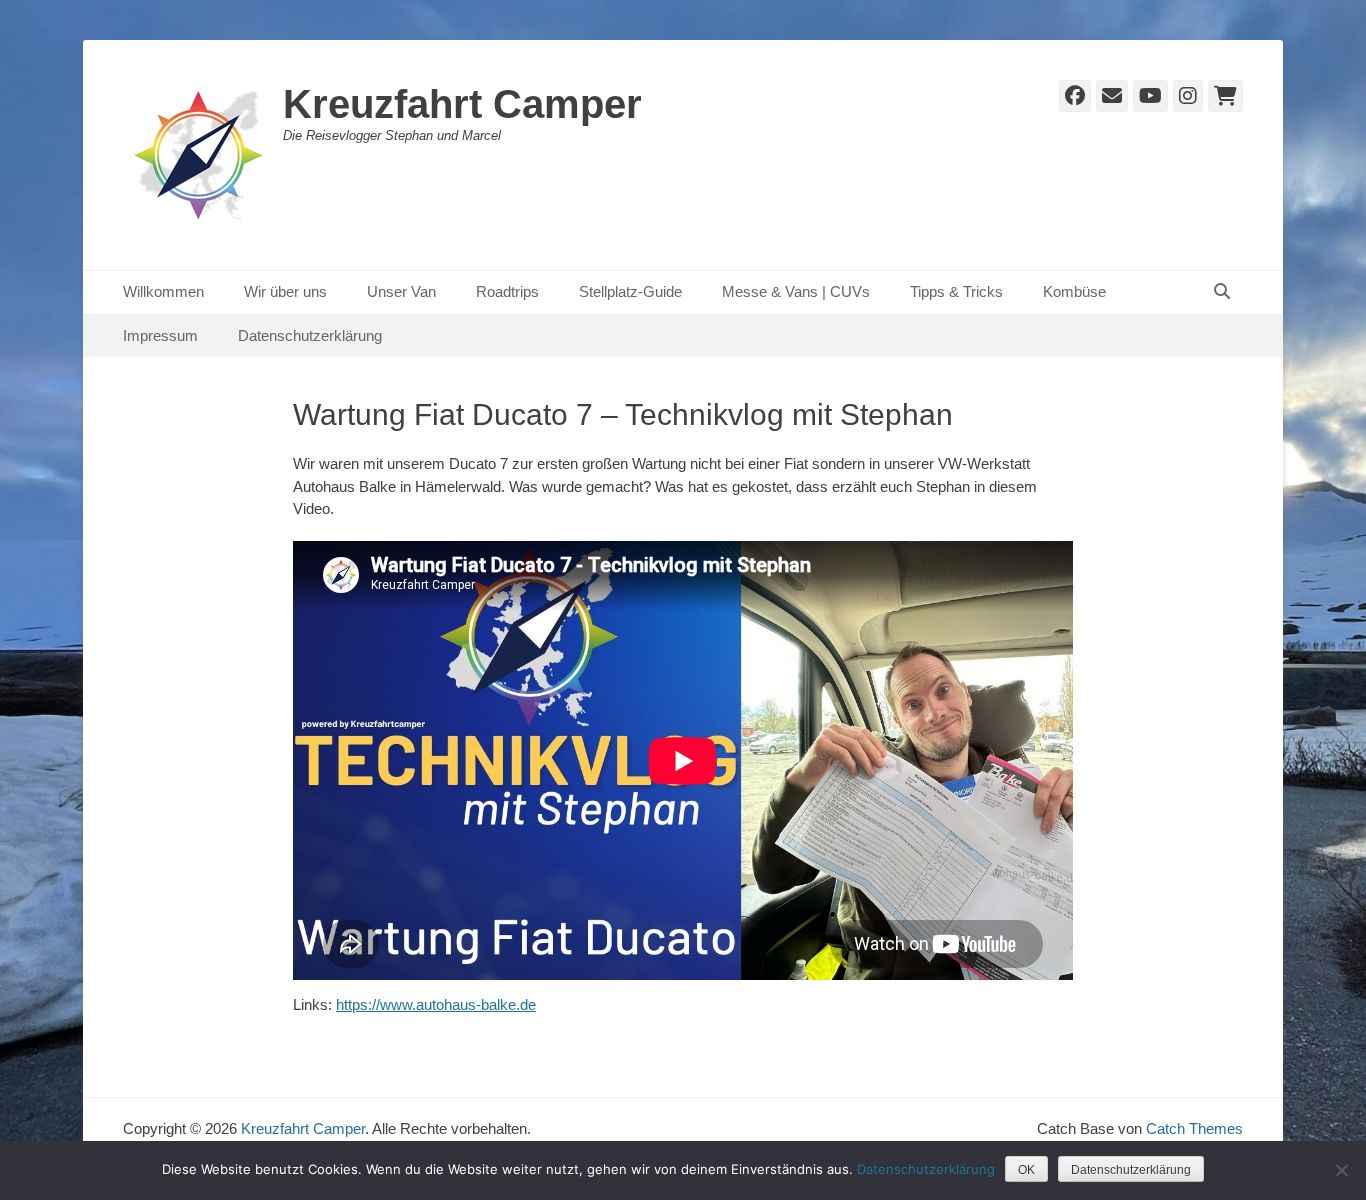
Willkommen (163, 291)
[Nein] (1341, 1170)
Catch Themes (1194, 1128)
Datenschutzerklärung (310, 335)
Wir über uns (285, 291)
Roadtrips (507, 291)
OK (1026, 1170)
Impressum (160, 335)
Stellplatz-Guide (630, 291)
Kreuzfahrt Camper (462, 104)
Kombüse (1074, 291)
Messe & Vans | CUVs (796, 291)
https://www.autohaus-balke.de (436, 1004)
